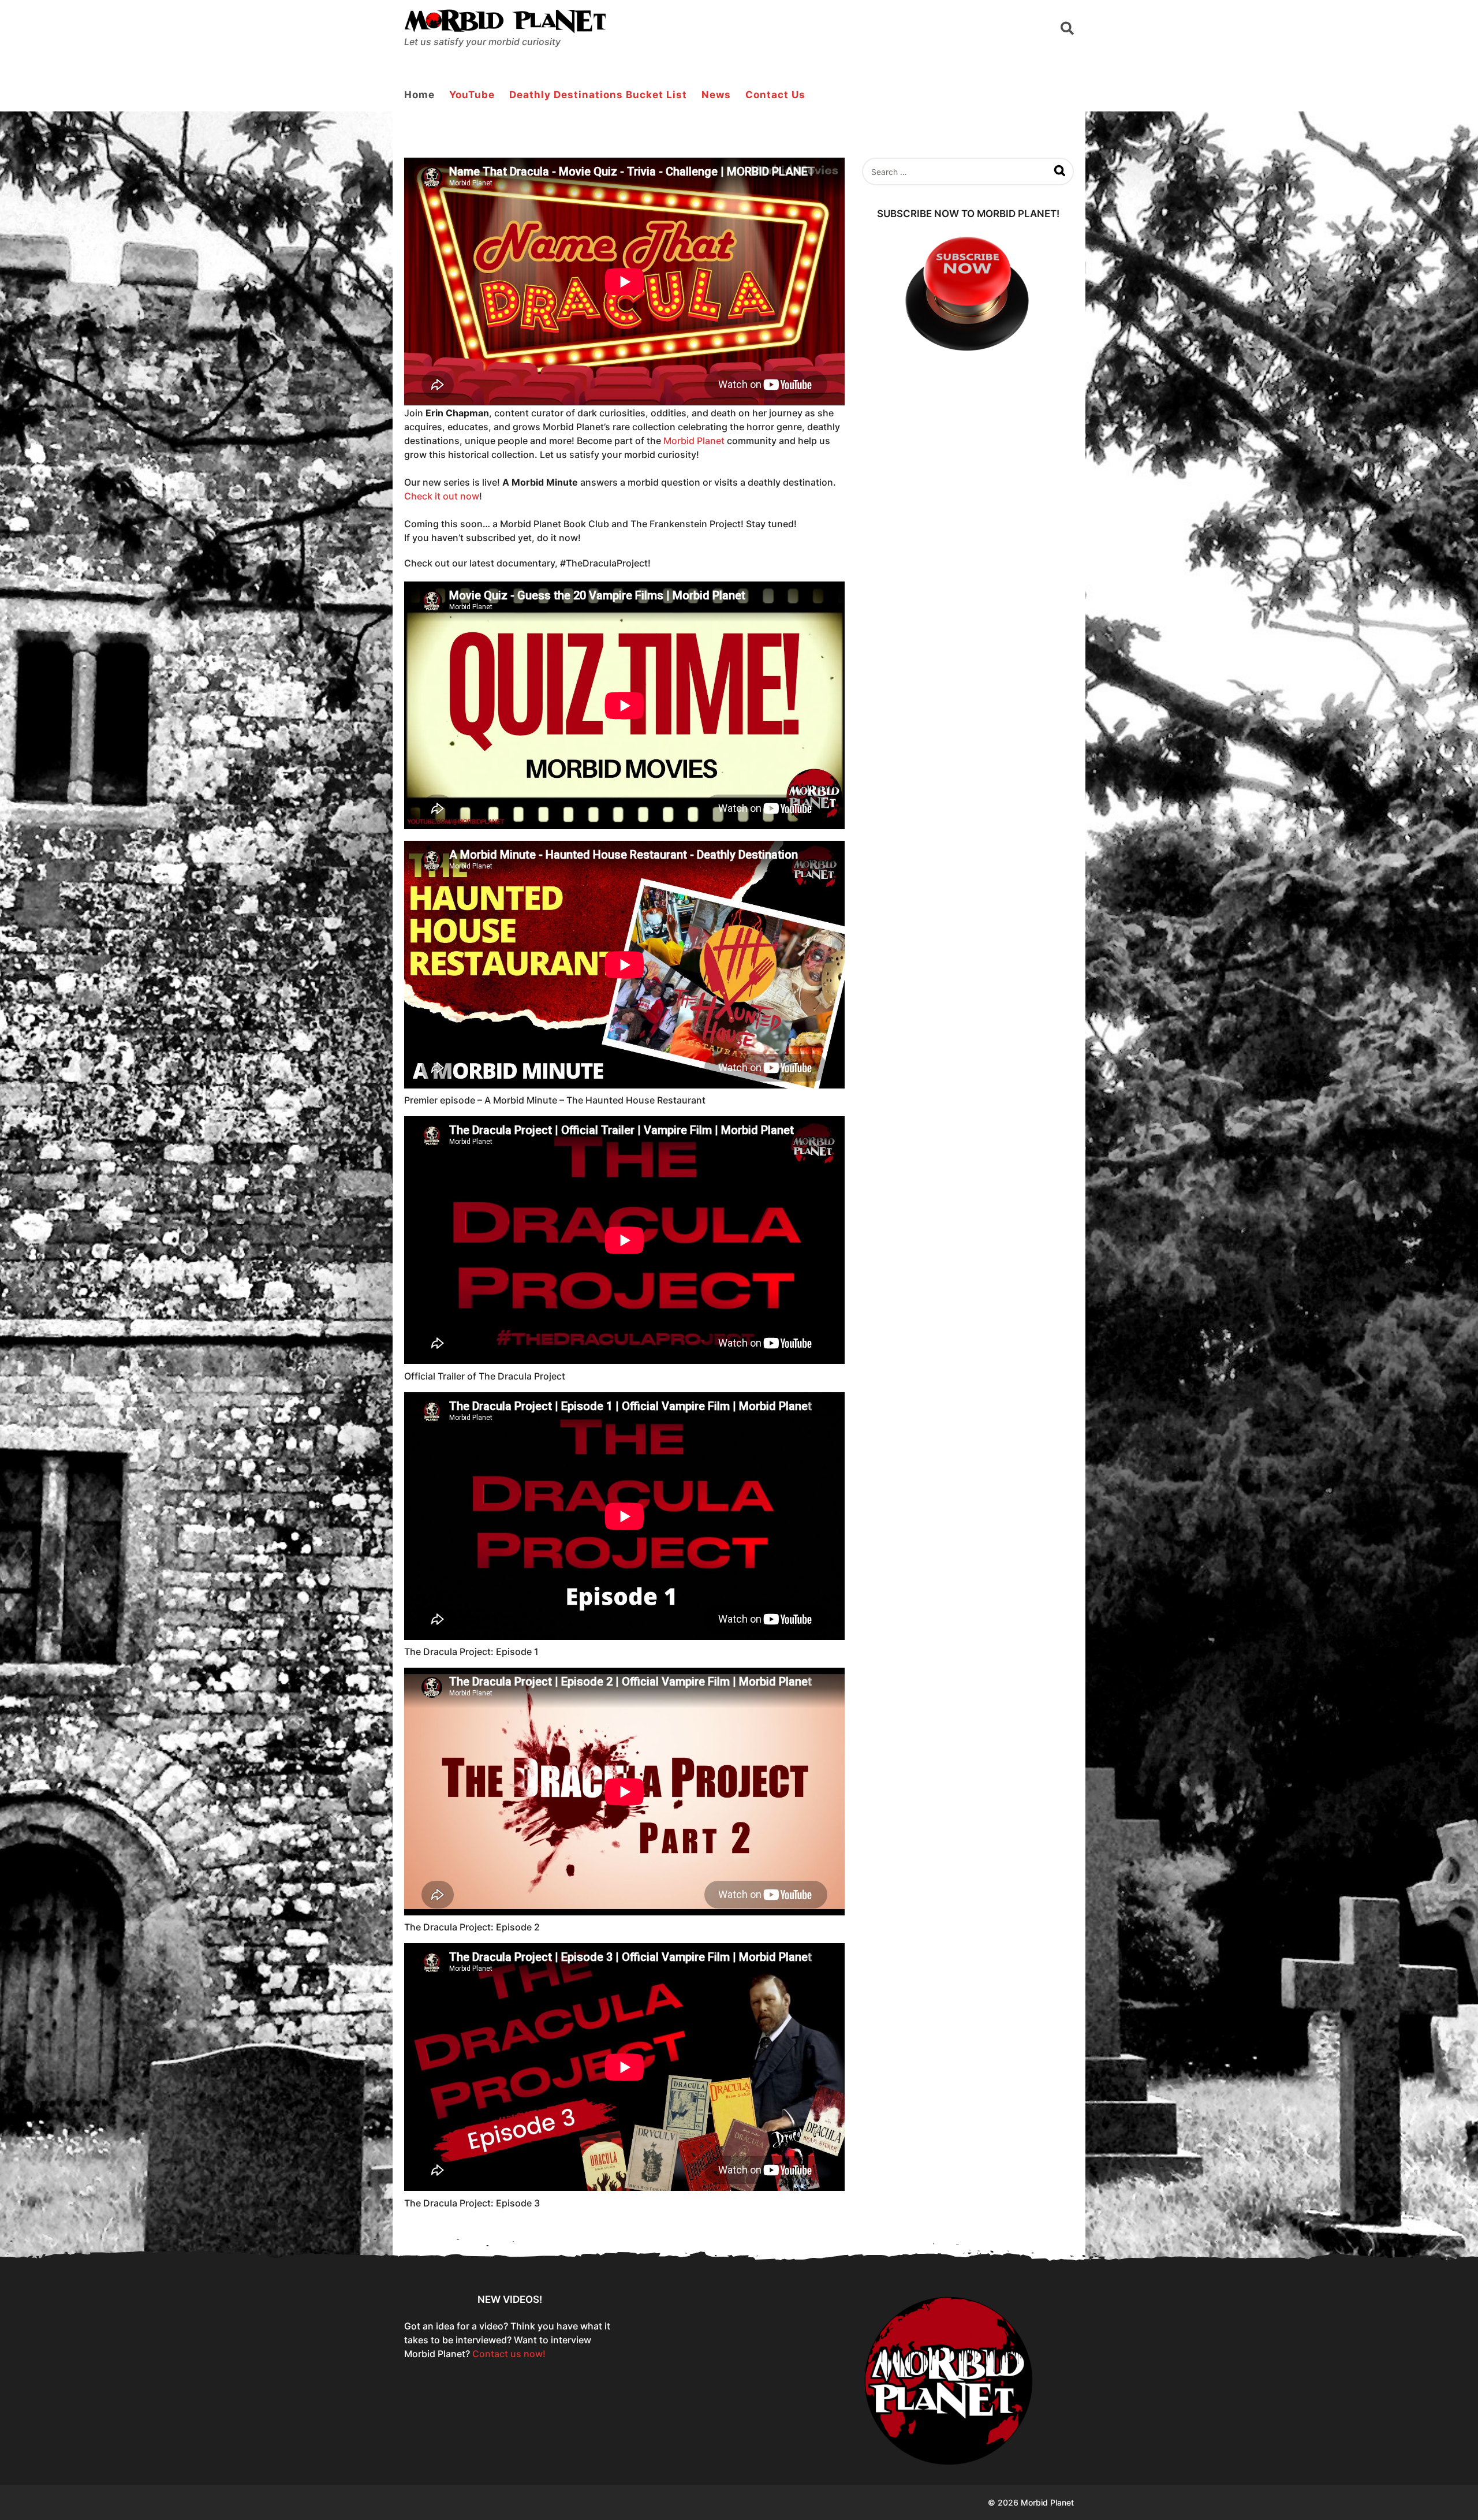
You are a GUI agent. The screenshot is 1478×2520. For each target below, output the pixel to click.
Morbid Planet (694, 441)
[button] (1067, 28)
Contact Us (775, 95)
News (716, 95)
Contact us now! (509, 2354)
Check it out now (442, 496)
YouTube (472, 95)
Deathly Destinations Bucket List (598, 95)
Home (419, 95)
